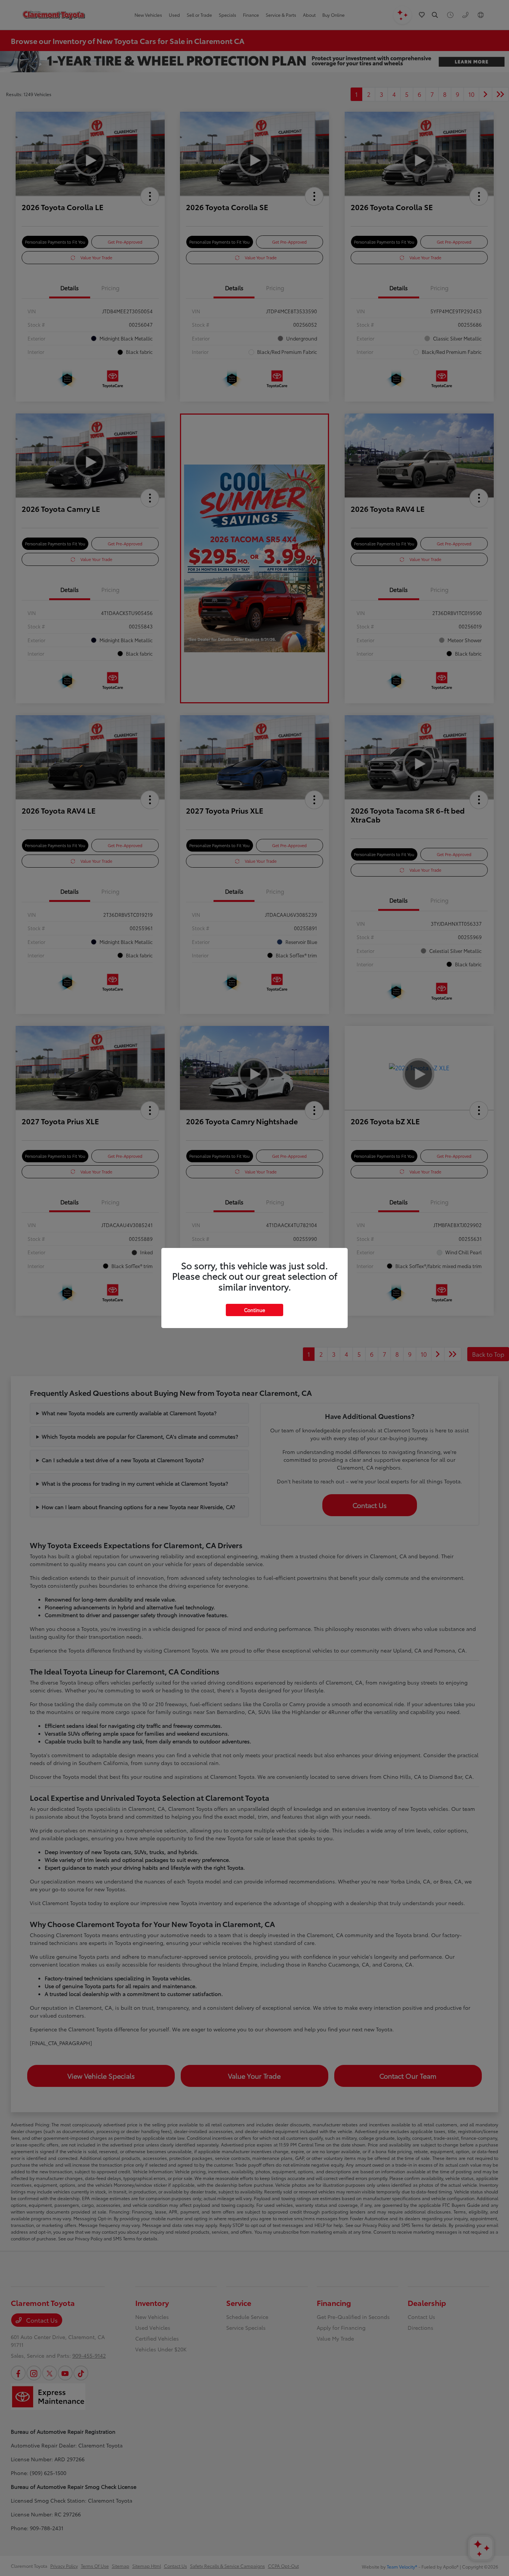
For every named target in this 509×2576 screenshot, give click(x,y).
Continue (255, 1310)
